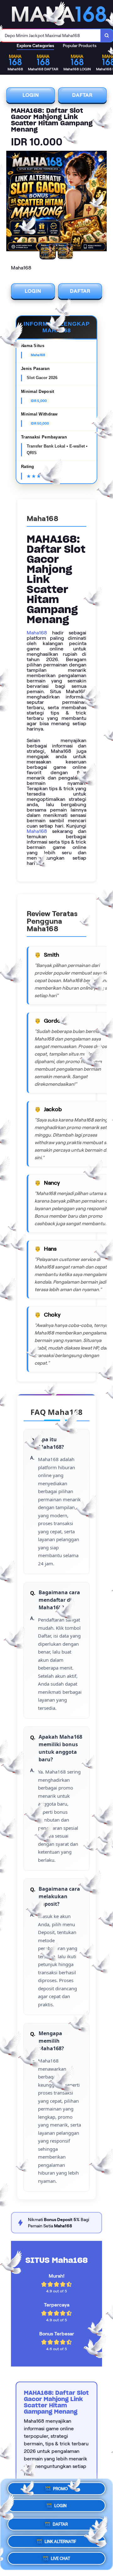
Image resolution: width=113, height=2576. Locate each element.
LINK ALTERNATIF (60, 2539)
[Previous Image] (11, 202)
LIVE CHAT (60, 2556)
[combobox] (50, 35)
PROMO (60, 2489)
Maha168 (37, 633)
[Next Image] (102, 202)
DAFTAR (82, 95)
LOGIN (31, 95)
